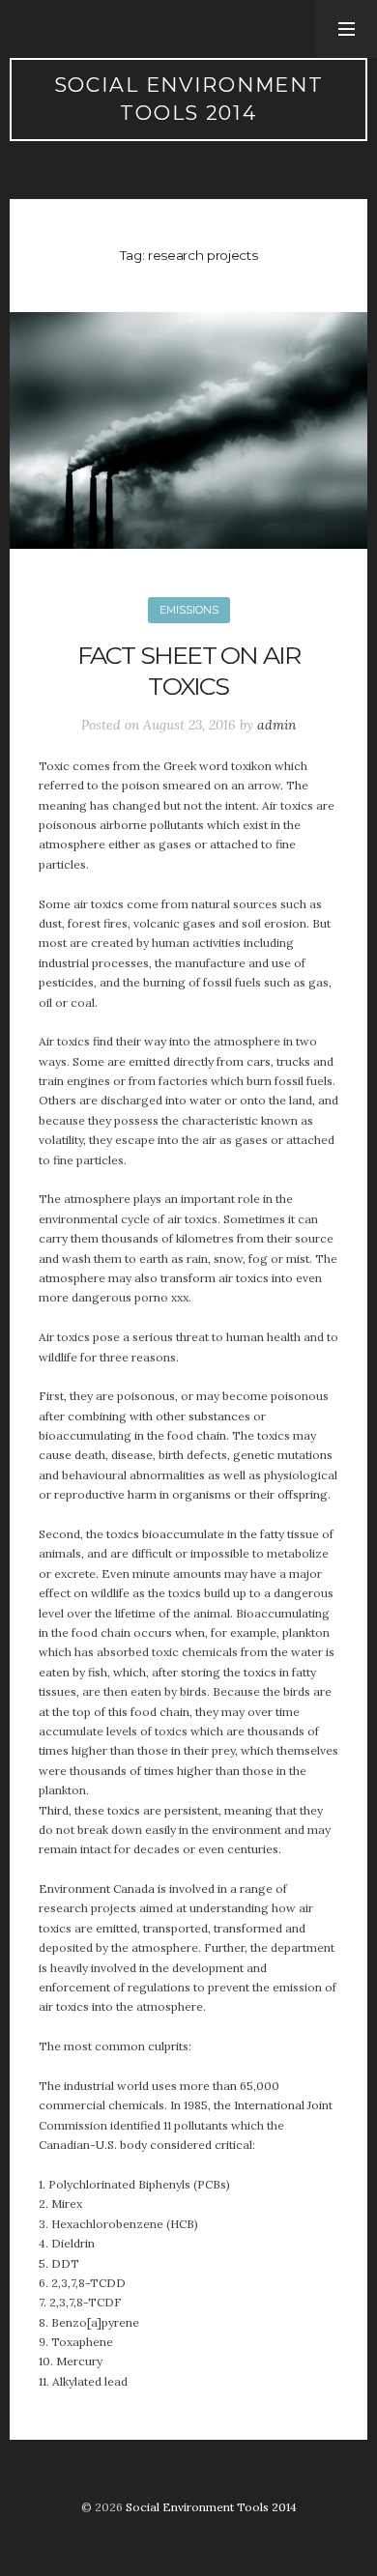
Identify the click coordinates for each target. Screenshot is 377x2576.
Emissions (189, 610)
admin (276, 725)
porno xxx (161, 1297)
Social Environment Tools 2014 (189, 99)
